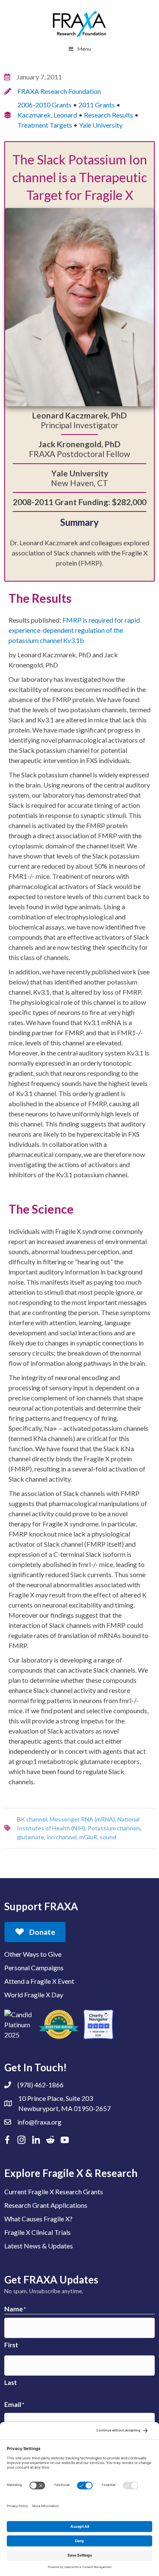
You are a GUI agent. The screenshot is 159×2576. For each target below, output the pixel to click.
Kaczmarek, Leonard (47, 115)
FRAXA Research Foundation (59, 91)
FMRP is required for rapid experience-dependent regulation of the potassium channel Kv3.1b (74, 630)
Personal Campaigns (34, 1968)
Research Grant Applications (46, 2205)
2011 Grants (97, 105)
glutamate (31, 1837)
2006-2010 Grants (45, 105)
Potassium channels (114, 1828)
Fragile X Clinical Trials (38, 2232)
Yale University (101, 125)
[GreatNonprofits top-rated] (59, 2024)
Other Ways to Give (33, 1954)
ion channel (62, 1837)
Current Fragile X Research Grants (54, 2192)
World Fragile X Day (34, 1995)
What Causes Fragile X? (38, 2219)
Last (11, 2382)
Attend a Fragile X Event (39, 1981)
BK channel (32, 1819)
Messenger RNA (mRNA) (82, 1819)
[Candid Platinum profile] (19, 2024)
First (11, 2345)
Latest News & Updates (39, 2246)
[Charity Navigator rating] (98, 2024)
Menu (84, 49)
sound (108, 1837)
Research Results (109, 115)
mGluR (88, 1837)
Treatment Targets (45, 125)
